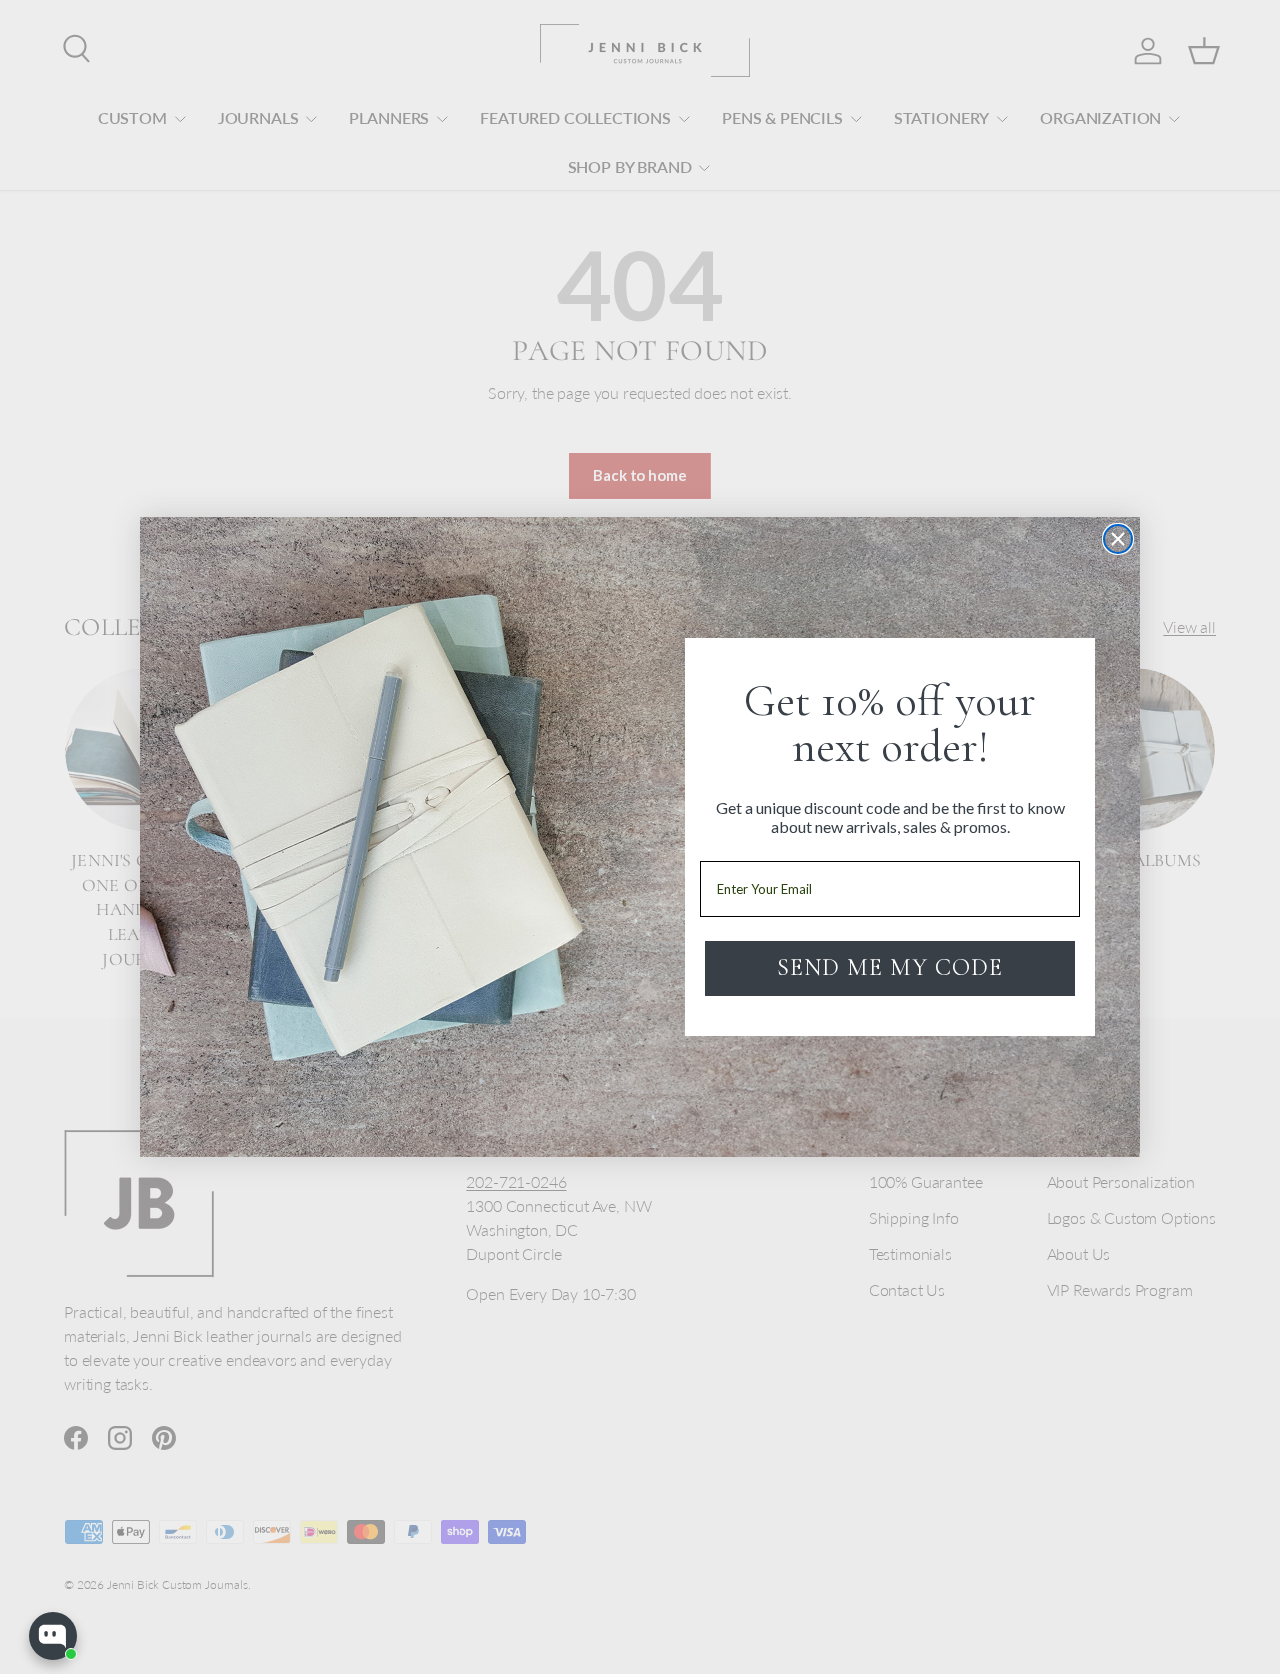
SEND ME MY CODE (890, 967)
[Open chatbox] (53, 1636)
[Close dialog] (1118, 539)
